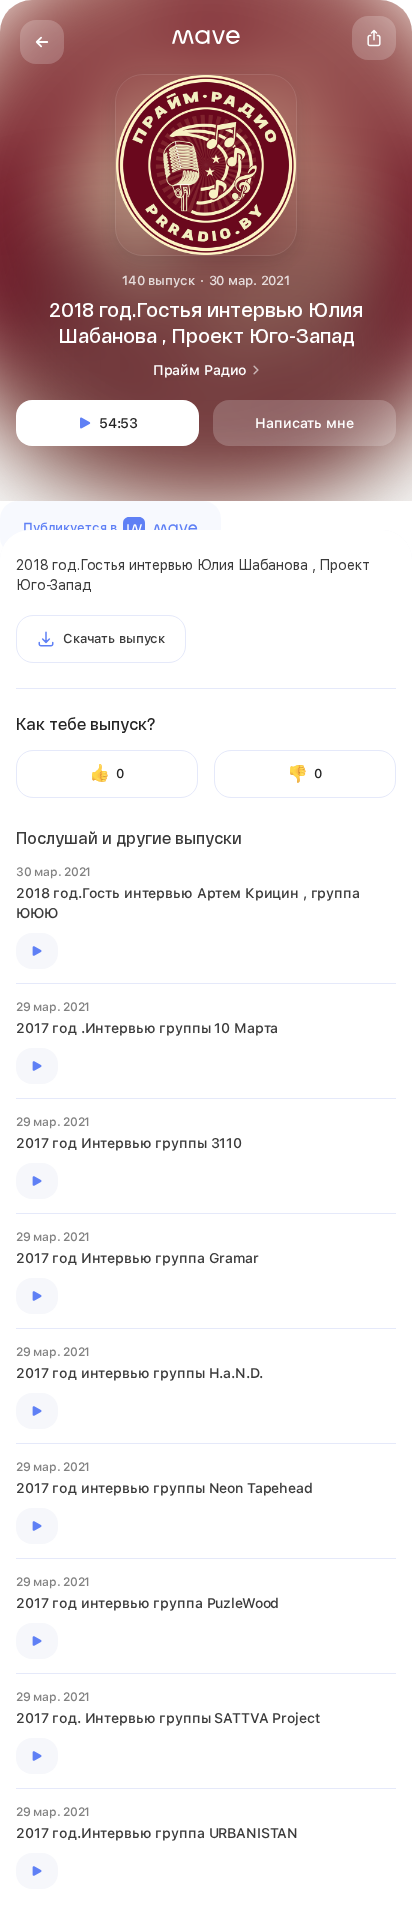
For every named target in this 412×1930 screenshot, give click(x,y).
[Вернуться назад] (42, 42)
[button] (206, 37)
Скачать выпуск (114, 638)
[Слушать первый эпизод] (37, 951)
